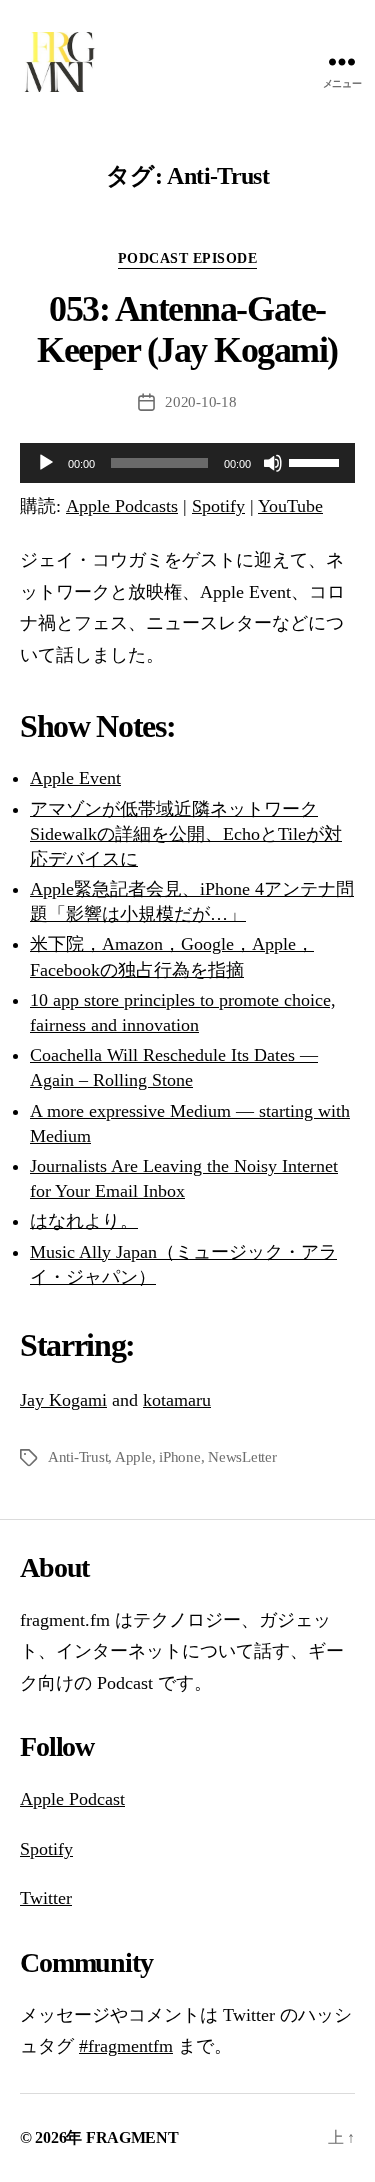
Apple (133, 1457)
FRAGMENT (132, 2137)
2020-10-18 (200, 402)
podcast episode (188, 258)
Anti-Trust (78, 1457)
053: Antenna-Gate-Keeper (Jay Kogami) (187, 329)
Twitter (46, 1898)
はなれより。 (84, 1221)
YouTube (290, 506)
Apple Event (75, 778)
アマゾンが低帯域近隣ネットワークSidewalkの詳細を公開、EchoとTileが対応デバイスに (186, 834)
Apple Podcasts (122, 506)
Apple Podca (66, 1799)
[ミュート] (273, 463)
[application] (187, 463)
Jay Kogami (63, 1400)
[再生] (46, 463)
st (119, 1799)
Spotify (218, 506)
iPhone (179, 1457)
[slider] (317, 461)
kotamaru (177, 1400)
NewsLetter (242, 1457)
